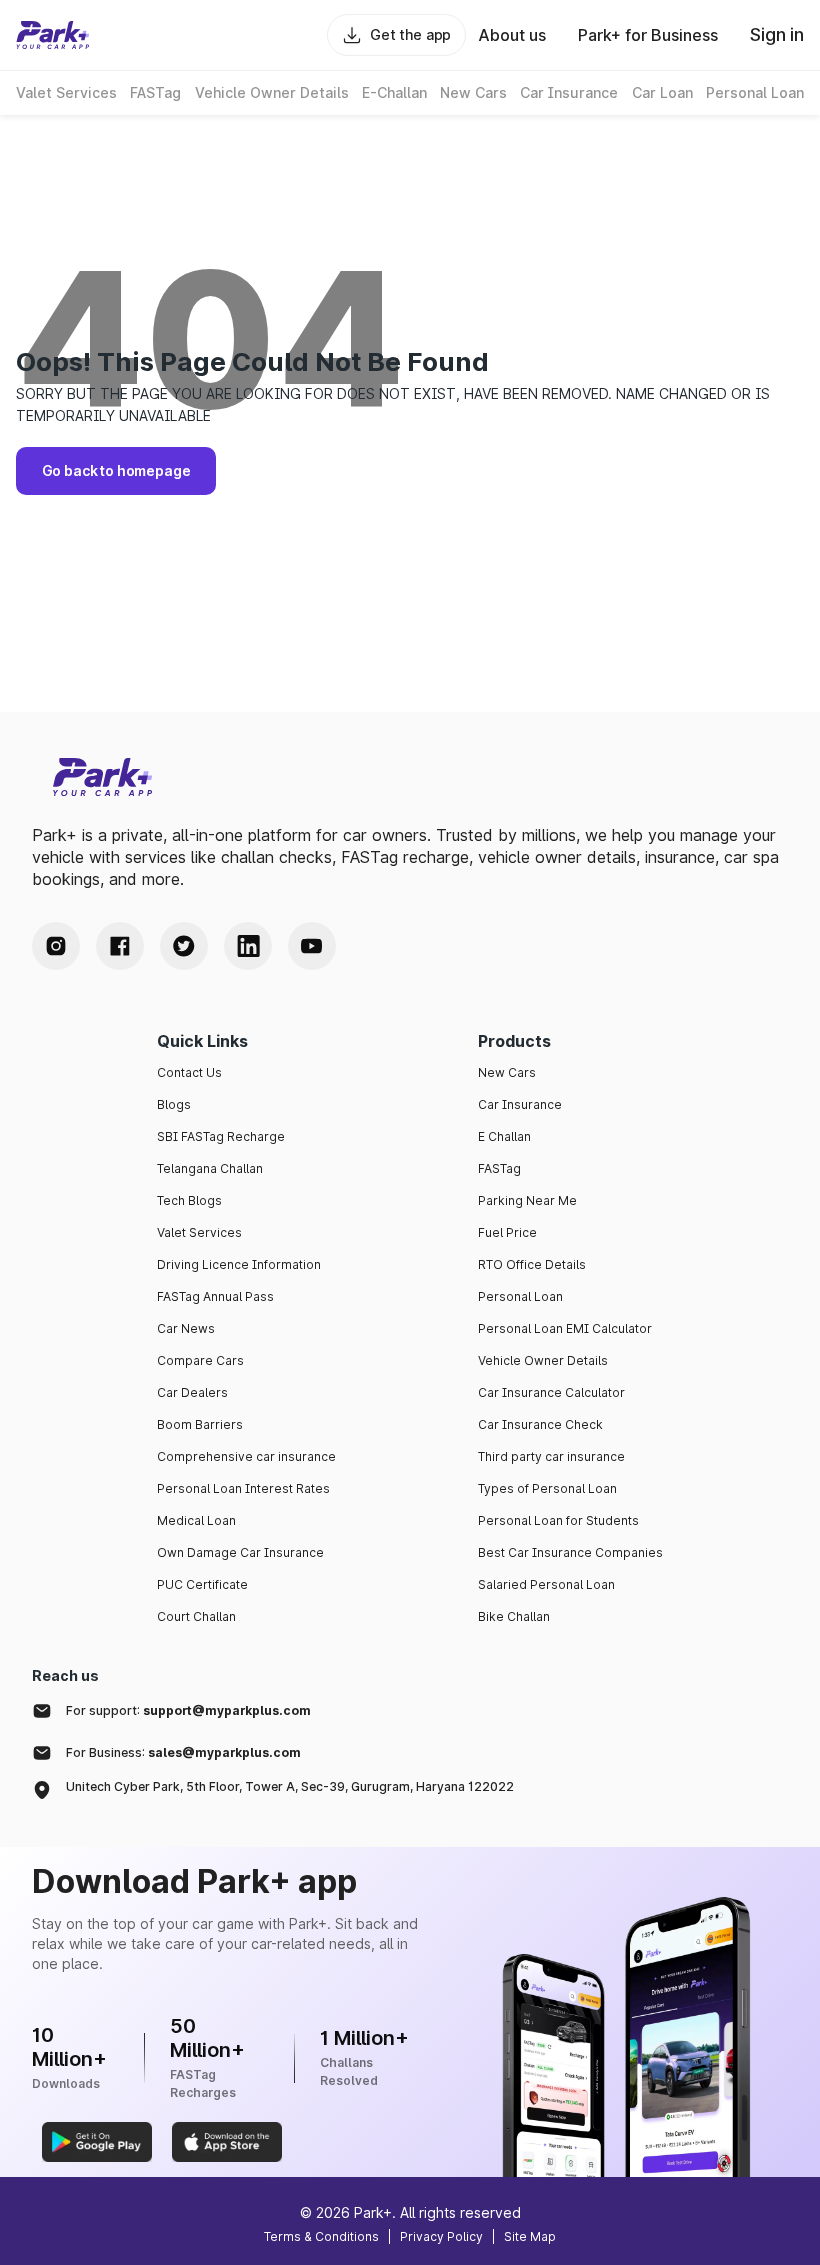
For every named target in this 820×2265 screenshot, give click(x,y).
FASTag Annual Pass (215, 1296)
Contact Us (189, 1072)
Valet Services (199, 1232)
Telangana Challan (210, 1168)
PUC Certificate (202, 1584)
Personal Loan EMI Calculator (565, 1328)
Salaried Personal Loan (546, 1584)
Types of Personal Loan (547, 1488)
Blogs (174, 1104)
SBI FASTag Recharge (221, 1136)
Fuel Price (507, 1232)
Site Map (530, 2236)
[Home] (53, 35)
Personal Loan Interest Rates (243, 1488)
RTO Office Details (532, 1264)
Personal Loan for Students (558, 1520)
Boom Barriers (200, 1424)
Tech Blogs (189, 1200)
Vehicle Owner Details (543, 1360)
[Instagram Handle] (56, 946)
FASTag (499, 1168)
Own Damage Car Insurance (240, 1552)
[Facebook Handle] (120, 946)
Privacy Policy (441, 2236)
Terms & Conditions (321, 2236)
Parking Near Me (527, 1200)
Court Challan (196, 1616)
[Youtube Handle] (312, 946)
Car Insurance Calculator (551, 1392)
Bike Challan (514, 1616)
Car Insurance (520, 1104)
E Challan (504, 1136)
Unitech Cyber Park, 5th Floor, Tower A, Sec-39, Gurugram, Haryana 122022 (290, 1786)
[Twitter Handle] (184, 946)
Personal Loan (520, 1296)
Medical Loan (196, 1520)
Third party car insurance (551, 1456)
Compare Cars (200, 1360)
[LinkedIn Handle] (248, 946)
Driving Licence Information (239, 1264)
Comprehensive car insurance (246, 1456)
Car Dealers (192, 1392)
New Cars (507, 1072)
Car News (186, 1328)
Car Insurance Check (540, 1424)
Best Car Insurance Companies (570, 1552)
